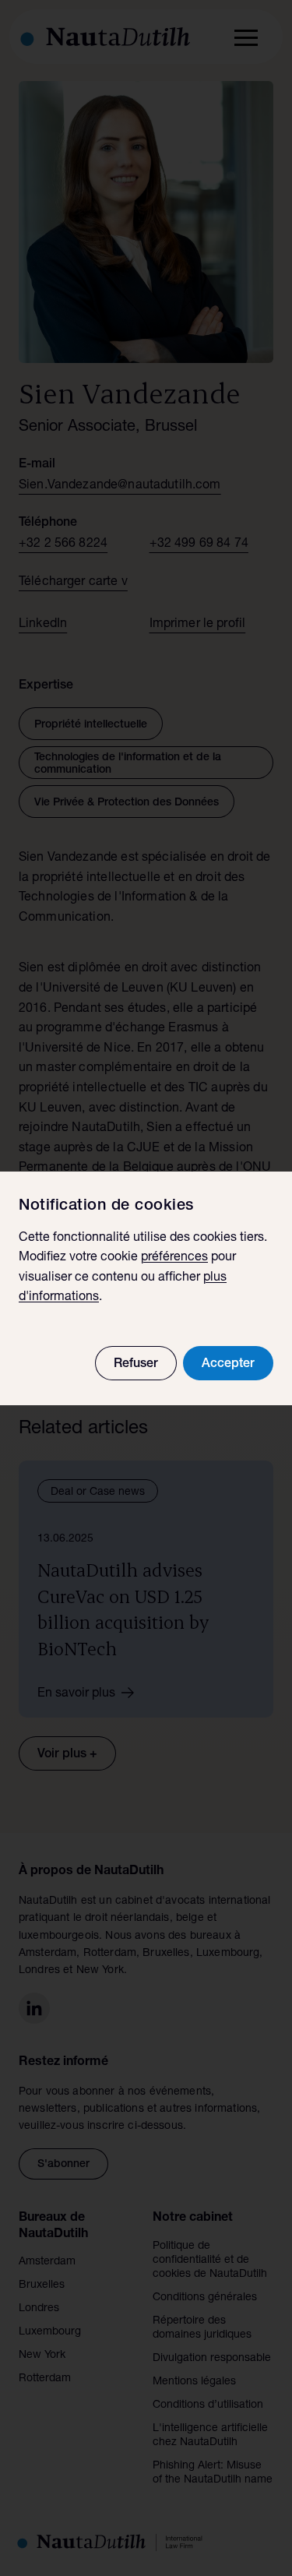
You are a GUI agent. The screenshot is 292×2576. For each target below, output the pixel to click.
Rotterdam (45, 2379)
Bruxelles (42, 2285)
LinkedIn (43, 625)
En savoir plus (76, 1694)
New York (42, 2356)
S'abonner (63, 2165)
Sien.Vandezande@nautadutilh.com (120, 486)
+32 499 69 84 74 (199, 544)
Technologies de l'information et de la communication (128, 764)
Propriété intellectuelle (91, 725)
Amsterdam (47, 2262)
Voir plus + (67, 1755)
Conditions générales (205, 2298)
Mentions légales (194, 2382)
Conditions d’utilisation (208, 2405)
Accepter (228, 1365)
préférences (174, 1258)
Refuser (136, 1365)
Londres (39, 2309)
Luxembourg (50, 2332)
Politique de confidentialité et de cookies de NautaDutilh (210, 2261)
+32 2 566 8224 (63, 544)
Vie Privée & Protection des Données (127, 803)
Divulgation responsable (212, 2359)
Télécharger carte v (73, 583)
